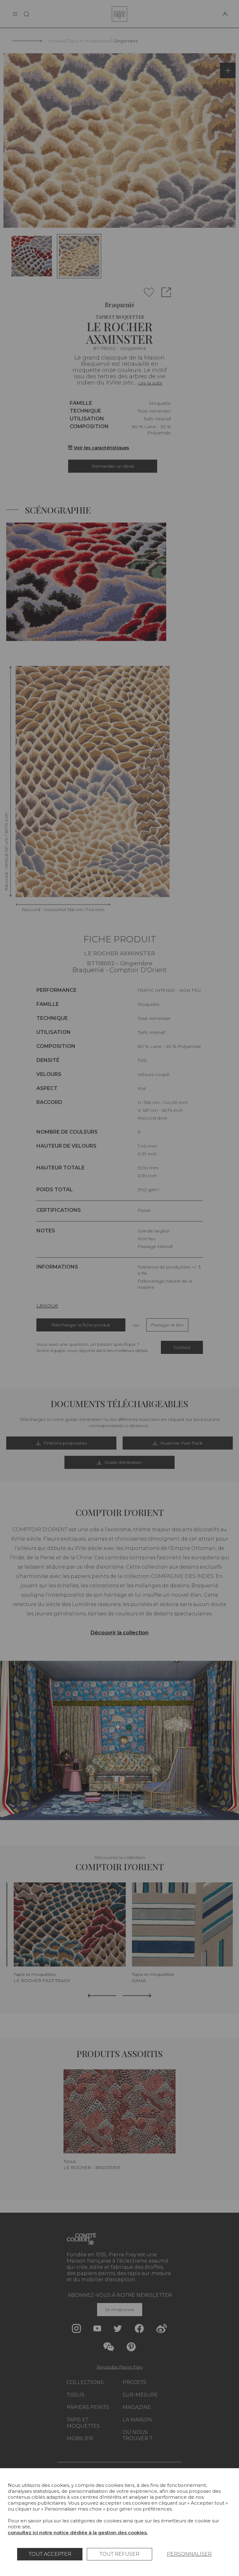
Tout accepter (50, 2554)
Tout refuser (119, 2554)
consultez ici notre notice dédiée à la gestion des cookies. (78, 2533)
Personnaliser (189, 2554)
